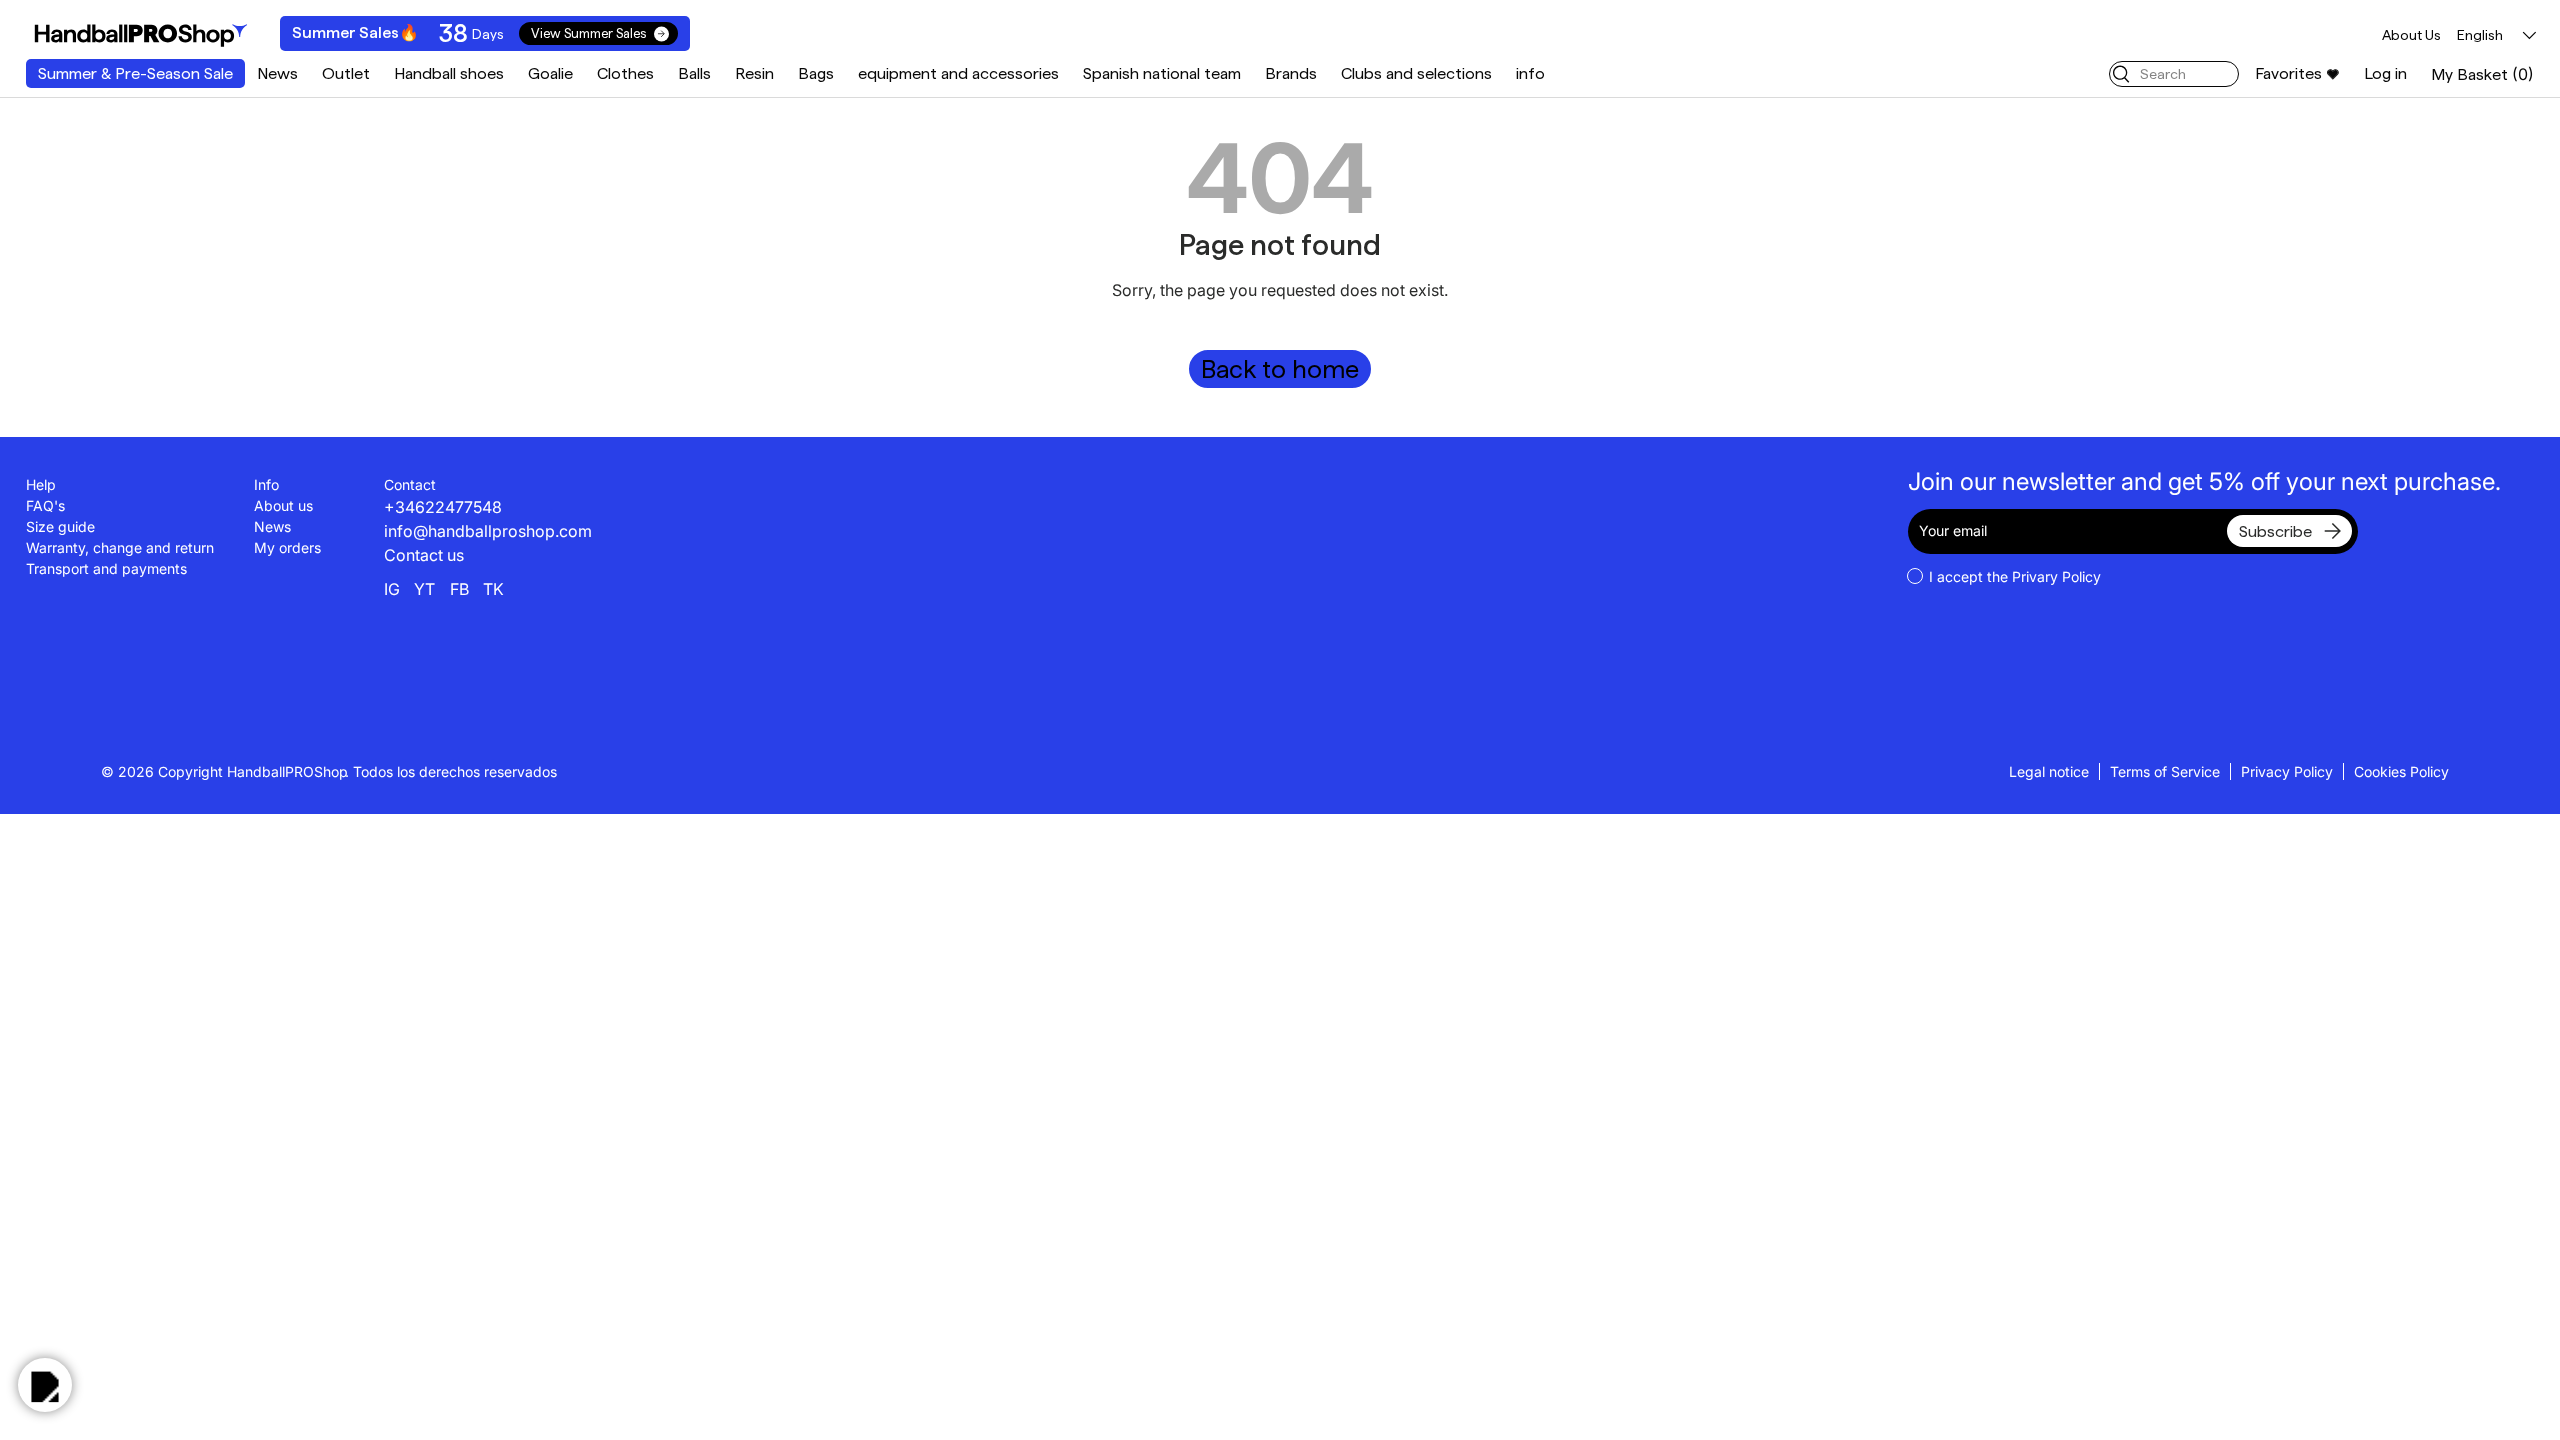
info (1530, 73)
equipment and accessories (958, 73)
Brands (1291, 73)
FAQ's (45, 505)
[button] (2482, 74)
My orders (287, 547)
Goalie (550, 73)
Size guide (60, 526)
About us (283, 505)
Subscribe (2275, 531)
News (277, 73)
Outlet (346, 73)
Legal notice (2049, 771)
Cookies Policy (2401, 771)
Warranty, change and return (120, 547)
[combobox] (2174, 74)
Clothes (625, 73)
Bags (816, 73)
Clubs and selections (1416, 73)
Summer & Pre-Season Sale (135, 73)
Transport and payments (106, 568)
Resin (754, 73)
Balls (694, 73)
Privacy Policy (2287, 771)
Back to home (1280, 369)
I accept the (2015, 576)
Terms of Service (2165, 771)
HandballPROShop (287, 771)
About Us (2411, 35)
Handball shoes (449, 73)
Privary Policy (2056, 576)
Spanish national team (1162, 73)
